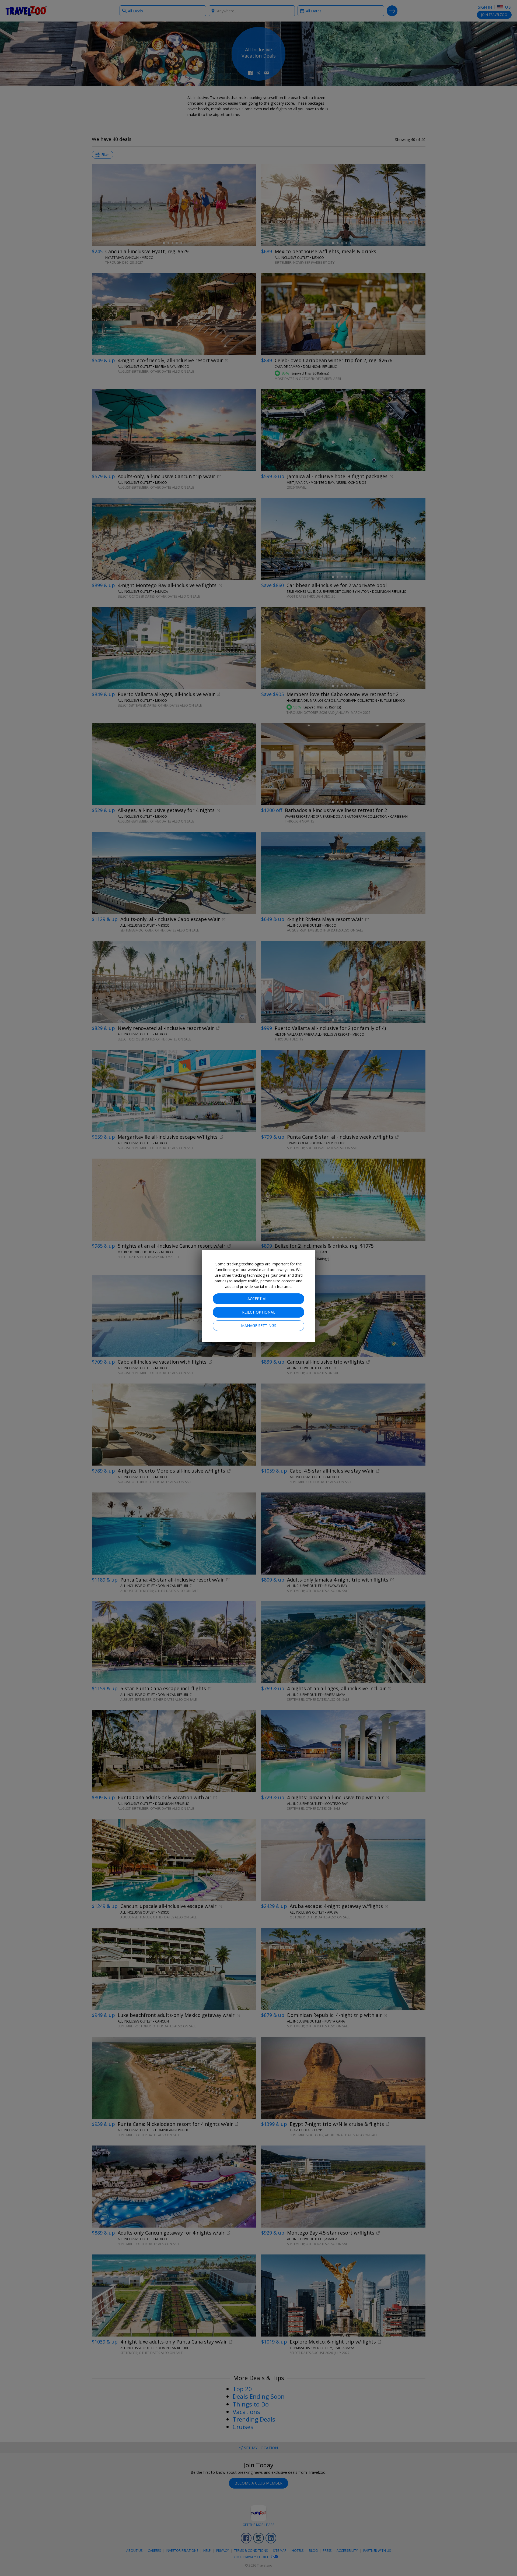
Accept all (258, 1299)
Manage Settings (259, 1326)
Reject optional (259, 1312)
